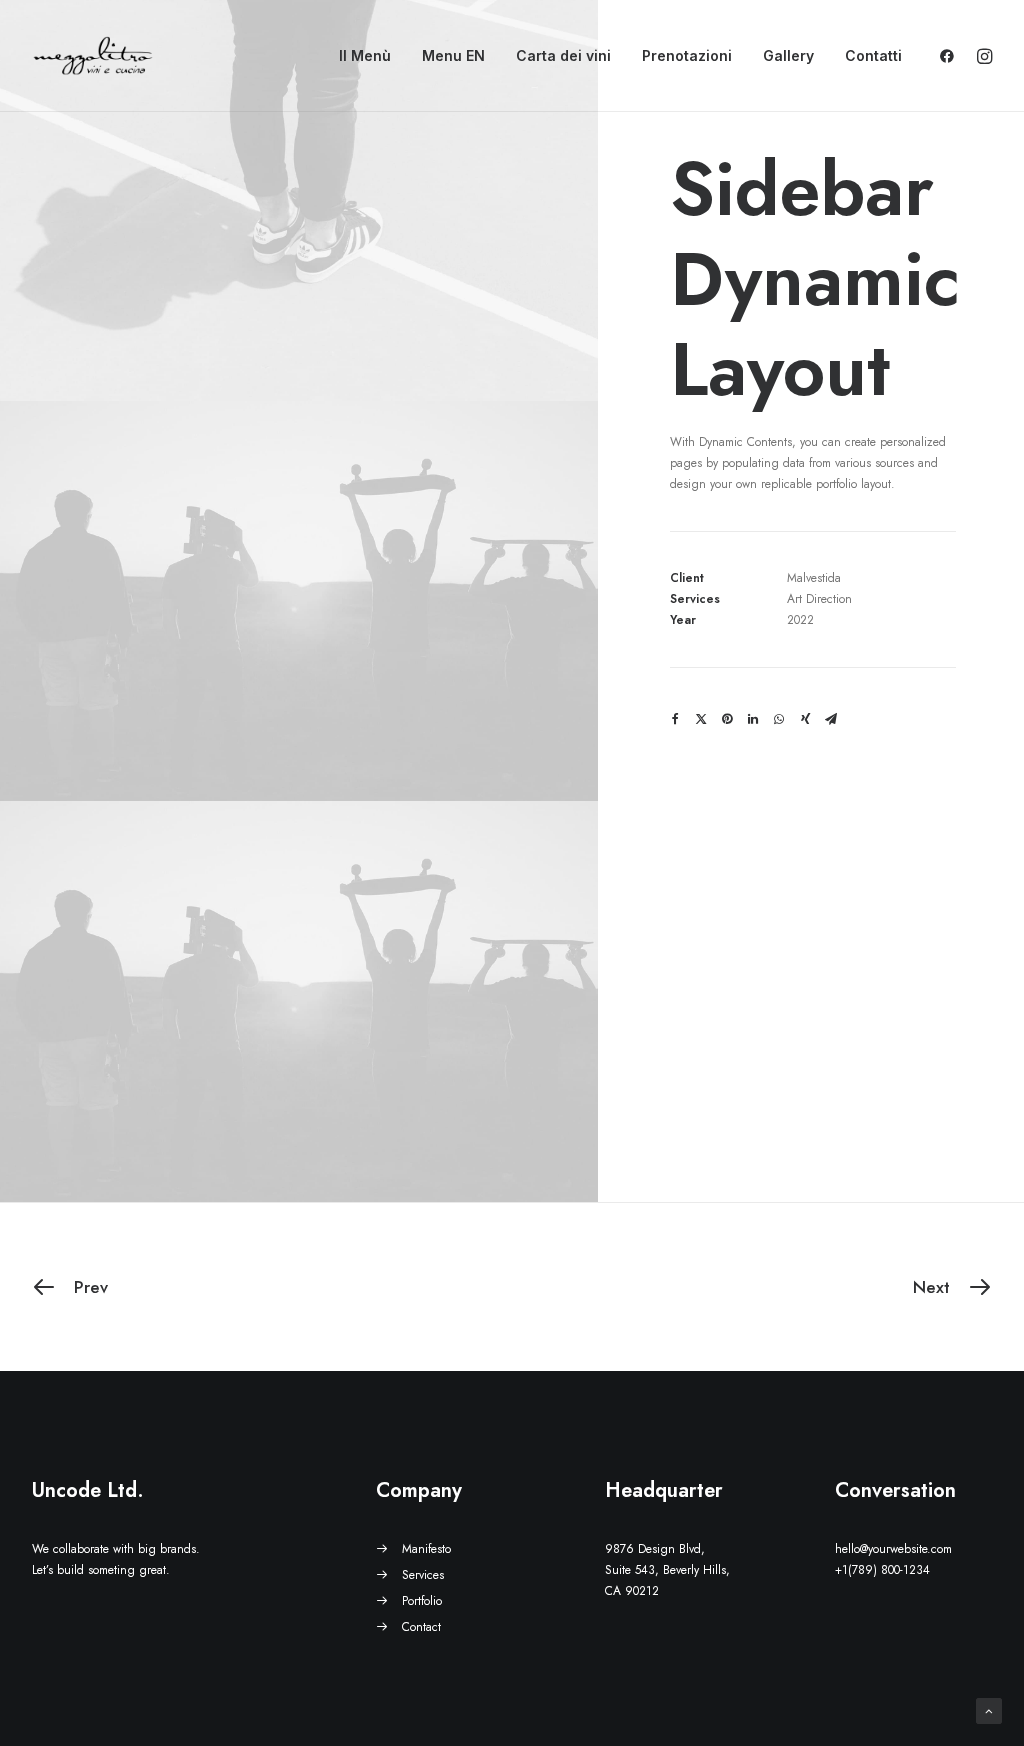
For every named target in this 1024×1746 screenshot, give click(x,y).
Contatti (873, 55)
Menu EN (453, 55)
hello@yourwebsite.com (893, 1549)
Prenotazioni (687, 55)
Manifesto (426, 1549)
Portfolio (422, 1601)
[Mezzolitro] (93, 56)
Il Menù (365, 55)
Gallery (788, 55)
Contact (421, 1627)
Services (423, 1575)
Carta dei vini (563, 55)
